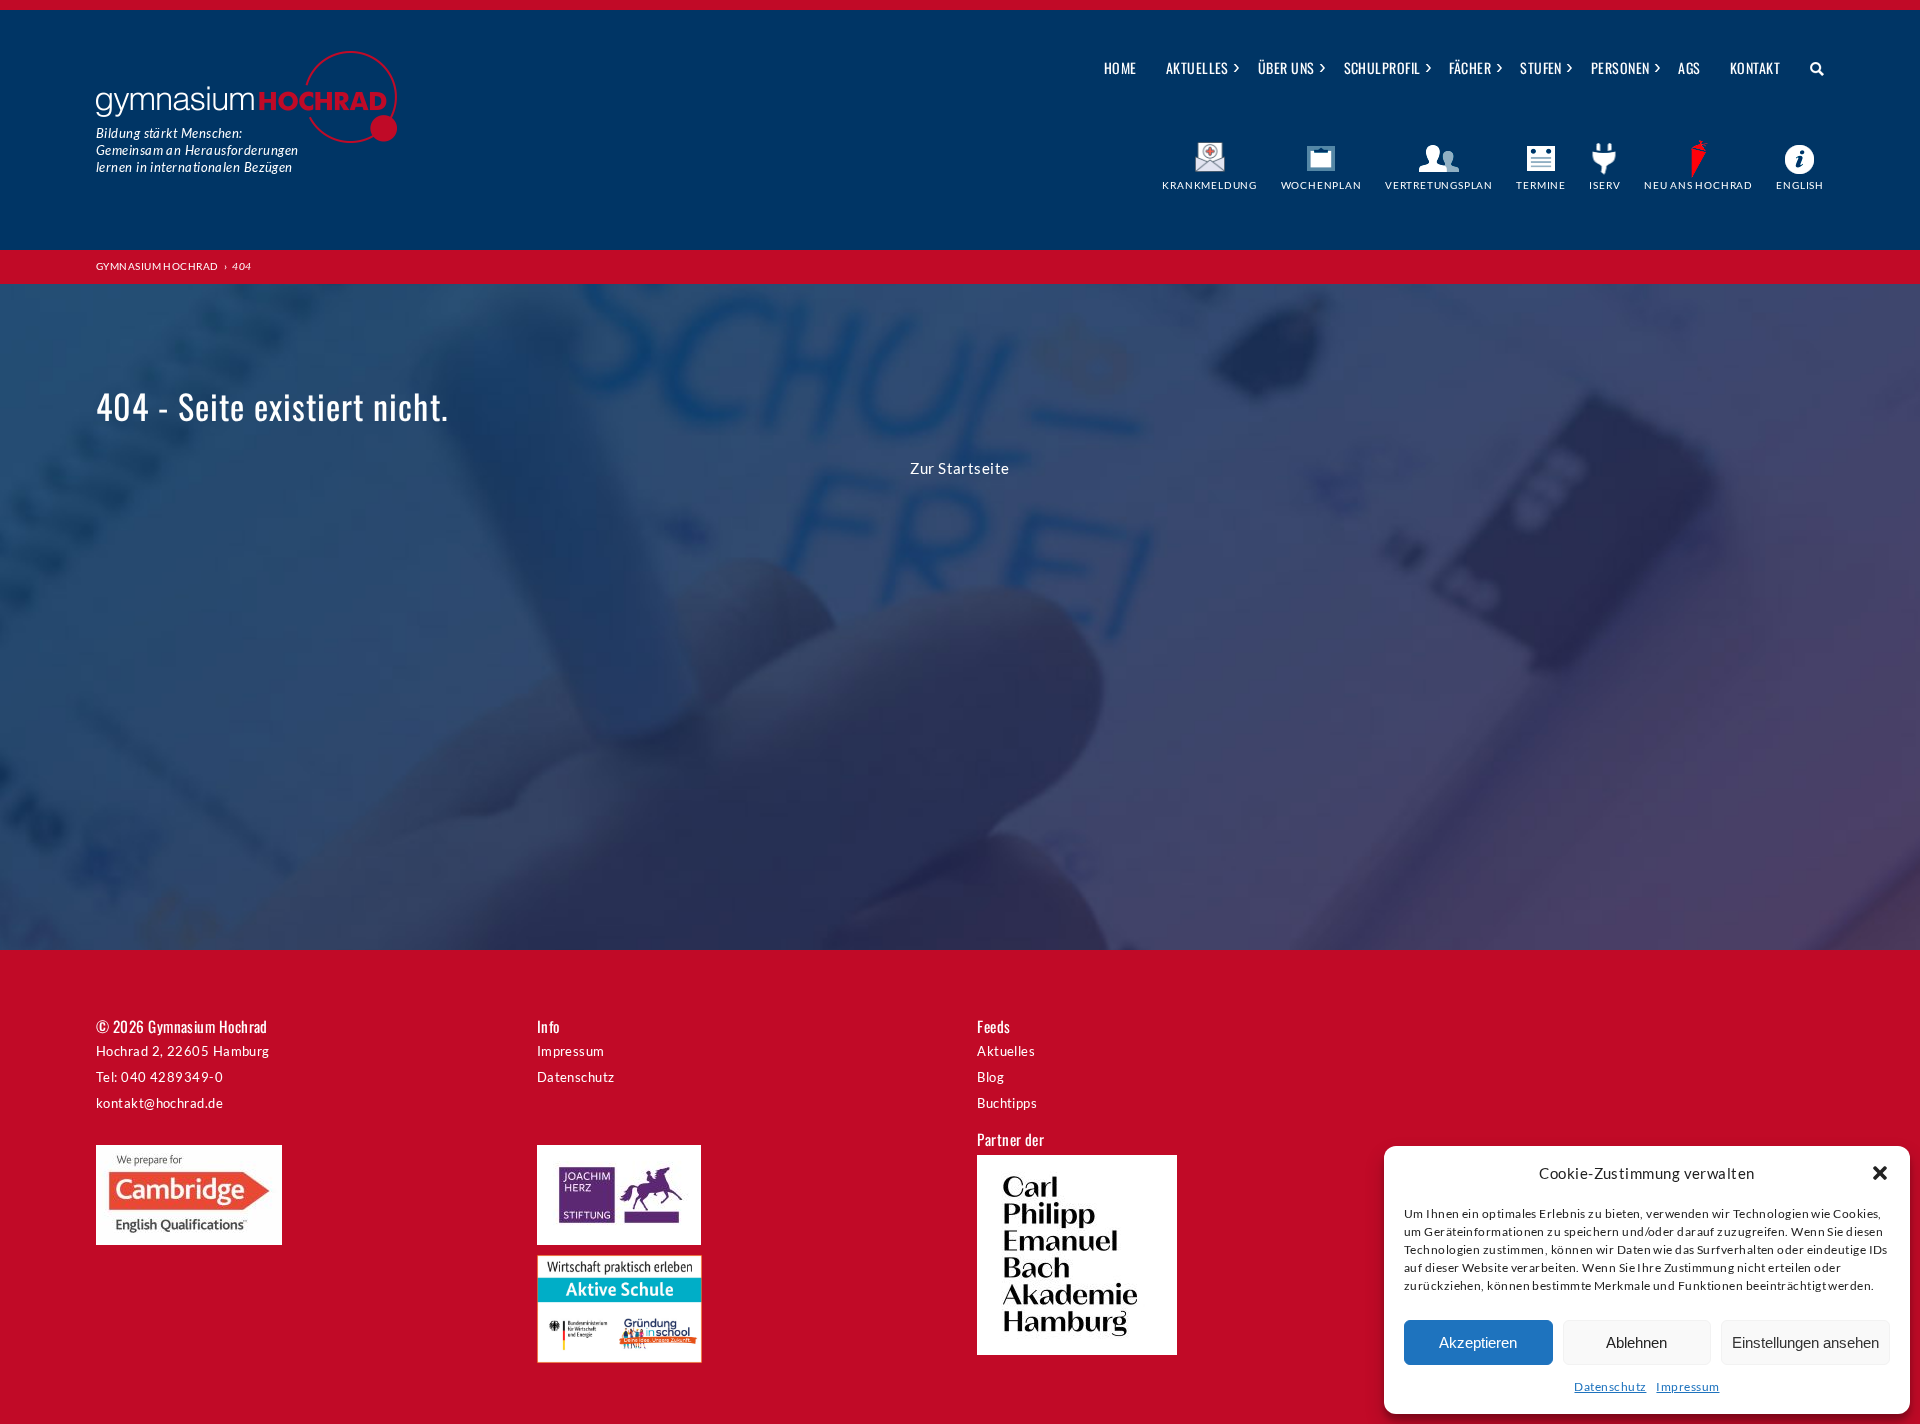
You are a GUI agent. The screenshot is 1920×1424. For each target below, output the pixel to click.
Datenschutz (1610, 1386)
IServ (1604, 185)
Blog (990, 1077)
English (1800, 185)
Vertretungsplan (1439, 185)
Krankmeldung (1209, 185)
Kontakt (1755, 67)
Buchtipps (1007, 1103)
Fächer (1470, 67)
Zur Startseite (959, 468)
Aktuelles (1197, 67)
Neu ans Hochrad (1698, 185)
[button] (1880, 1173)
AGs (1689, 67)
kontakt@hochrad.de (159, 1103)
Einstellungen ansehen (1805, 1342)
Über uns (1286, 67)
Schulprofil (1382, 67)
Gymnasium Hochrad (157, 266)
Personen (1620, 67)
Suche (1809, 69)
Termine (1541, 185)
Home (1120, 67)
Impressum (1687, 1386)
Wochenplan (1321, 185)
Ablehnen (1636, 1342)
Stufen (1541, 67)
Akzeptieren (1478, 1342)
